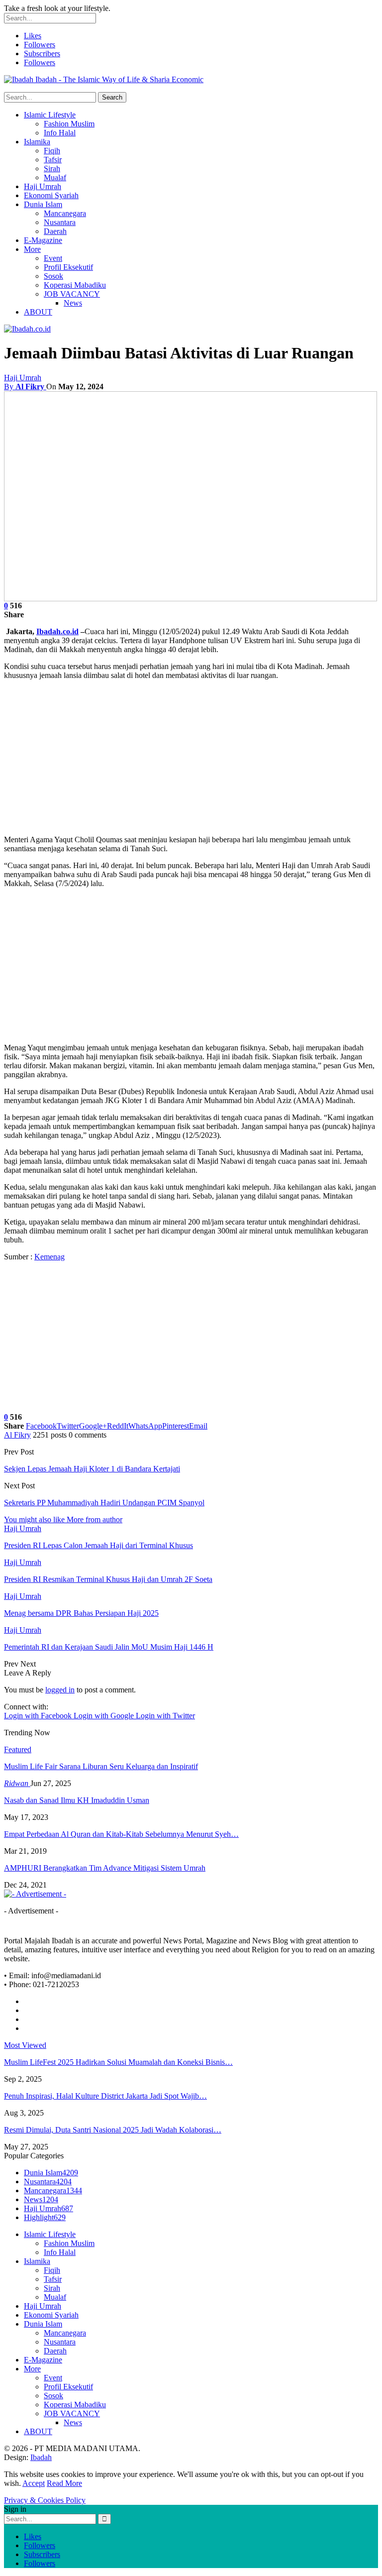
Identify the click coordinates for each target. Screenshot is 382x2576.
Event (53, 258)
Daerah (55, 231)
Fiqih (52, 151)
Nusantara (60, 222)
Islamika (37, 142)
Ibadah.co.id (57, 631)
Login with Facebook (39, 1716)
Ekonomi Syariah (51, 195)
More (32, 249)
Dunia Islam (43, 204)
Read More (64, 2483)
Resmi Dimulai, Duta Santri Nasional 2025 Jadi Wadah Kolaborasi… (113, 2130)
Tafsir (53, 160)
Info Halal (60, 133)
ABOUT (38, 312)
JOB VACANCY (72, 294)
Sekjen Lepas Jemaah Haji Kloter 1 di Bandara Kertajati (92, 1469)
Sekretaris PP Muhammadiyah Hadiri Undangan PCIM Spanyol (104, 1503)
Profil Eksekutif (68, 267)
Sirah (52, 168)
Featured (18, 1749)
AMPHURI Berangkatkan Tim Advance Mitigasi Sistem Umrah (105, 1868)
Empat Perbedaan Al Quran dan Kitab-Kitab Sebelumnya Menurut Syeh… (121, 1834)
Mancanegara (65, 213)
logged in (60, 1690)
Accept (34, 2483)
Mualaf (55, 177)
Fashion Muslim (69, 124)
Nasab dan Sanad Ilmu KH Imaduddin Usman (77, 1800)
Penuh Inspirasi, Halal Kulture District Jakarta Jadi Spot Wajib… (105, 2096)
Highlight (45, 2217)
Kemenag (49, 1257)
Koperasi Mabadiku (75, 285)
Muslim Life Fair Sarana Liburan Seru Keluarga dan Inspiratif (101, 1766)
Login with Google (105, 1716)
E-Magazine (43, 240)
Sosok (53, 276)
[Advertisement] (191, 758)
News (73, 303)
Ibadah (41, 2457)
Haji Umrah (43, 186)
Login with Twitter (165, 1716)
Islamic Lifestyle (50, 115)
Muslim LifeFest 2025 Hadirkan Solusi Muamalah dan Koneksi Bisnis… (118, 2062)
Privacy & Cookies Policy (45, 2500)
